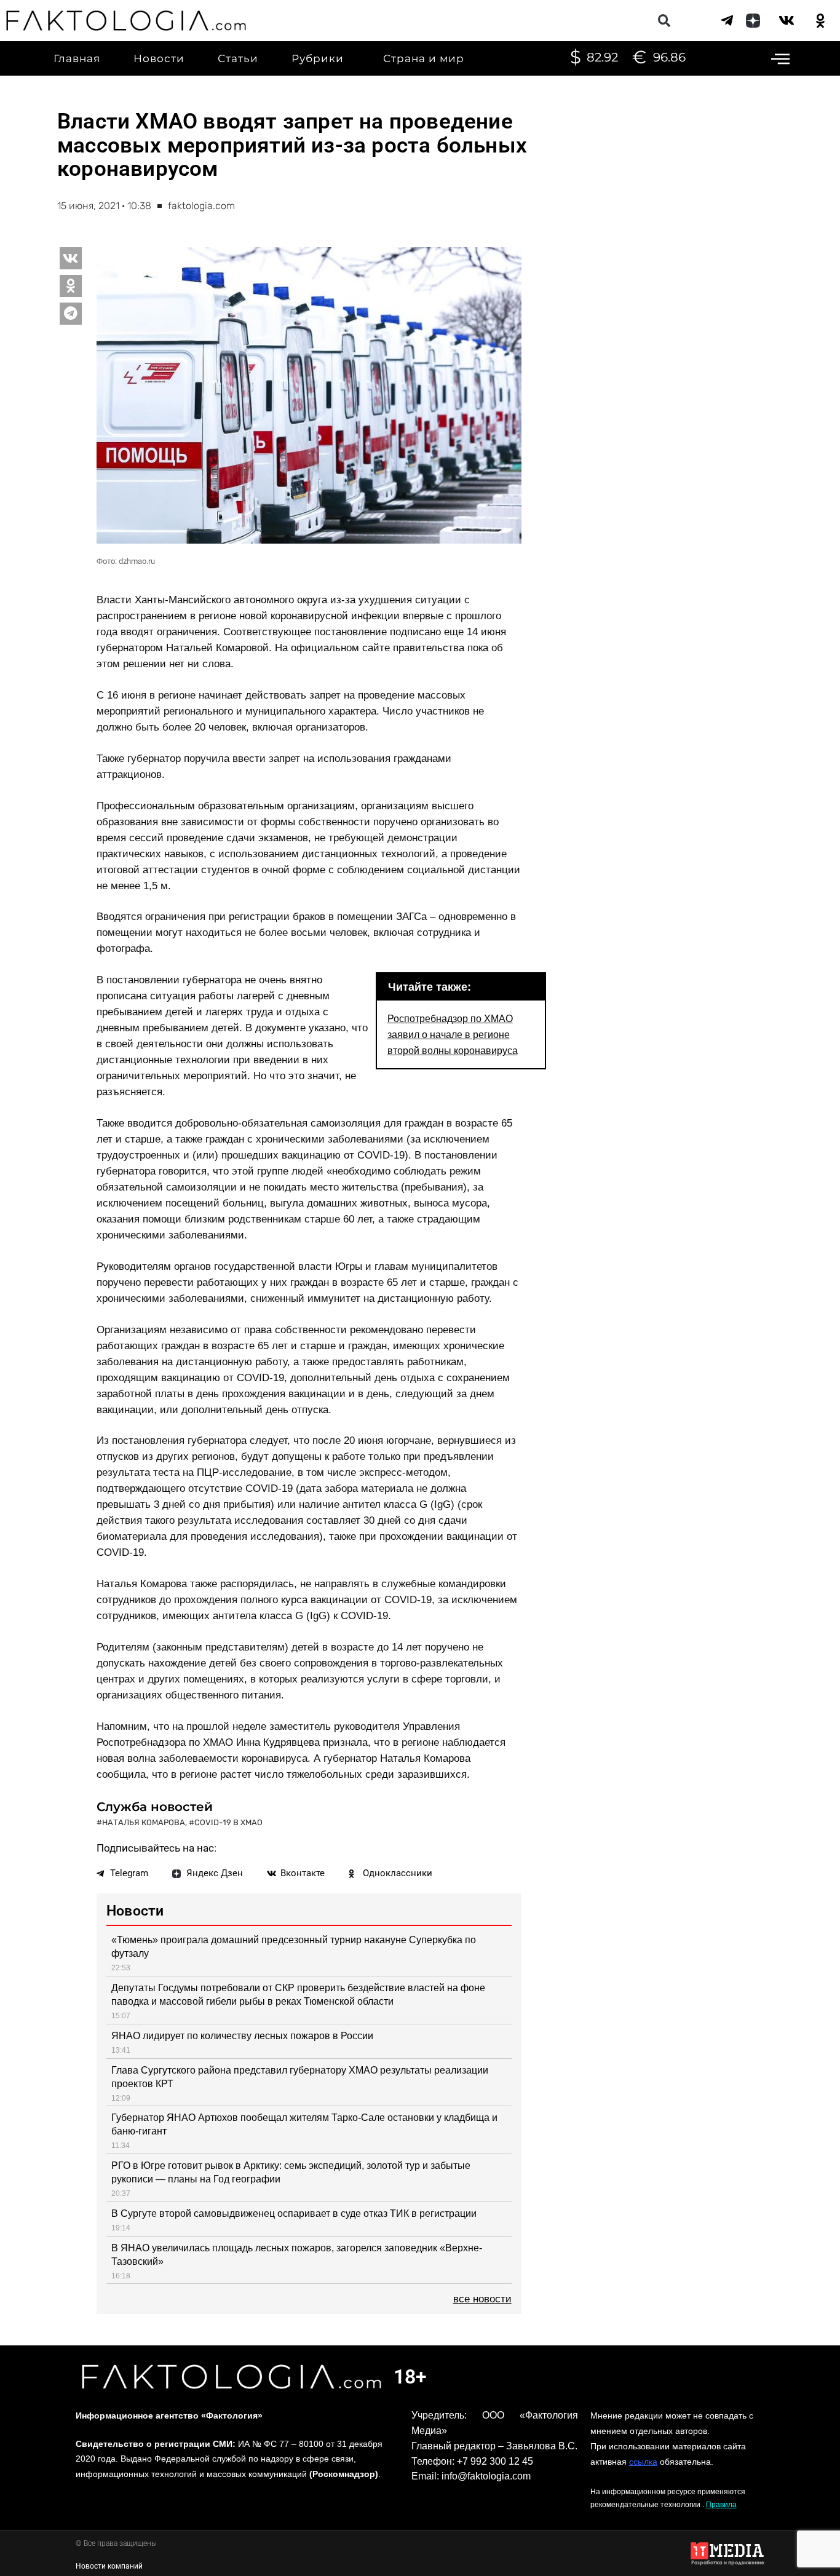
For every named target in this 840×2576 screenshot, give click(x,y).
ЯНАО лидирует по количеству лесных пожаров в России (242, 2036)
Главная (77, 58)
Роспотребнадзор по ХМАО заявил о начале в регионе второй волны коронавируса (453, 1034)
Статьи (238, 58)
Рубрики (318, 58)
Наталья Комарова (144, 1822)
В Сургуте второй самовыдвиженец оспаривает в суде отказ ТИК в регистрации (294, 2213)
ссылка (643, 2462)
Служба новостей (155, 1807)
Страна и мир (424, 58)
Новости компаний (109, 2566)
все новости (482, 2299)
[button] (664, 21)
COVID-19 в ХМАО (228, 1822)
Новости (159, 58)
